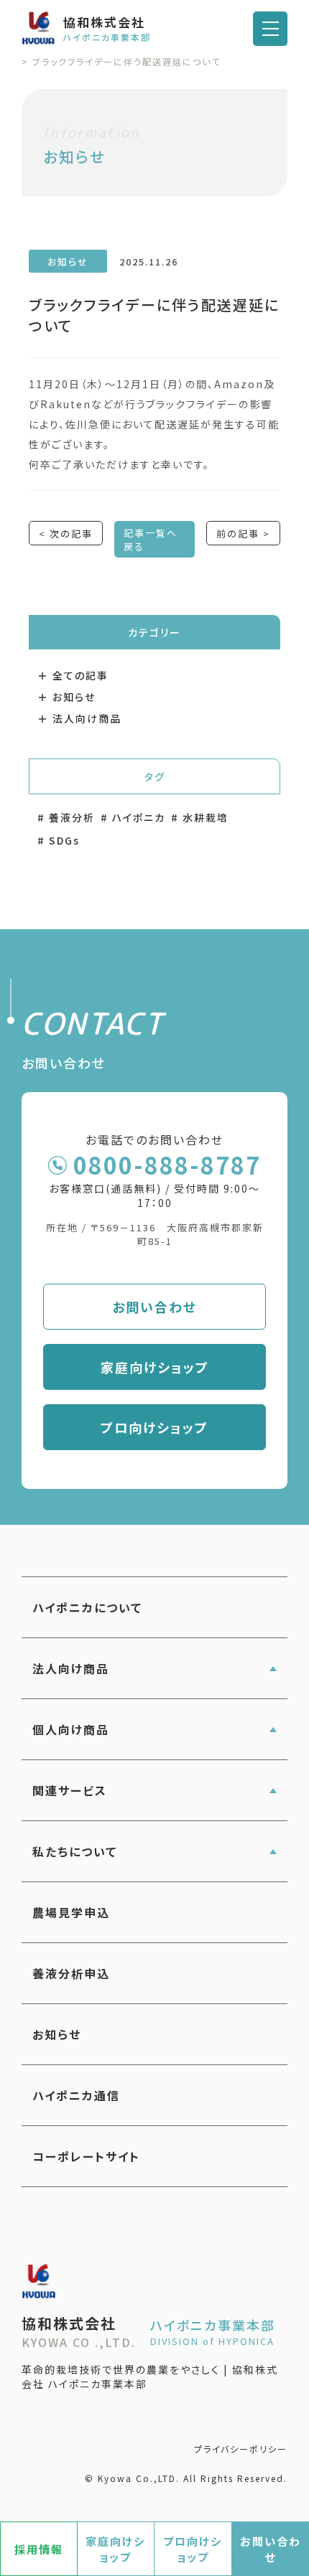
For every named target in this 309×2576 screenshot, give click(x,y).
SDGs (64, 840)
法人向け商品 (87, 718)
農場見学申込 (71, 1912)
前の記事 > (243, 533)
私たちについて (75, 1851)
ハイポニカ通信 (76, 2095)
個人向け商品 (71, 1729)
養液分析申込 (71, 1973)
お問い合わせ (154, 1307)
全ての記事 (80, 675)
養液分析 (72, 817)
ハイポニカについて (87, 1607)
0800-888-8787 (167, 1165)
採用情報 (39, 2549)
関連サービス (70, 1790)
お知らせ (74, 697)
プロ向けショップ (154, 1427)
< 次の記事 (66, 533)
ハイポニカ (139, 817)
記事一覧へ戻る (151, 540)
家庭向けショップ (155, 1367)
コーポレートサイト (86, 2156)
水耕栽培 (206, 817)
